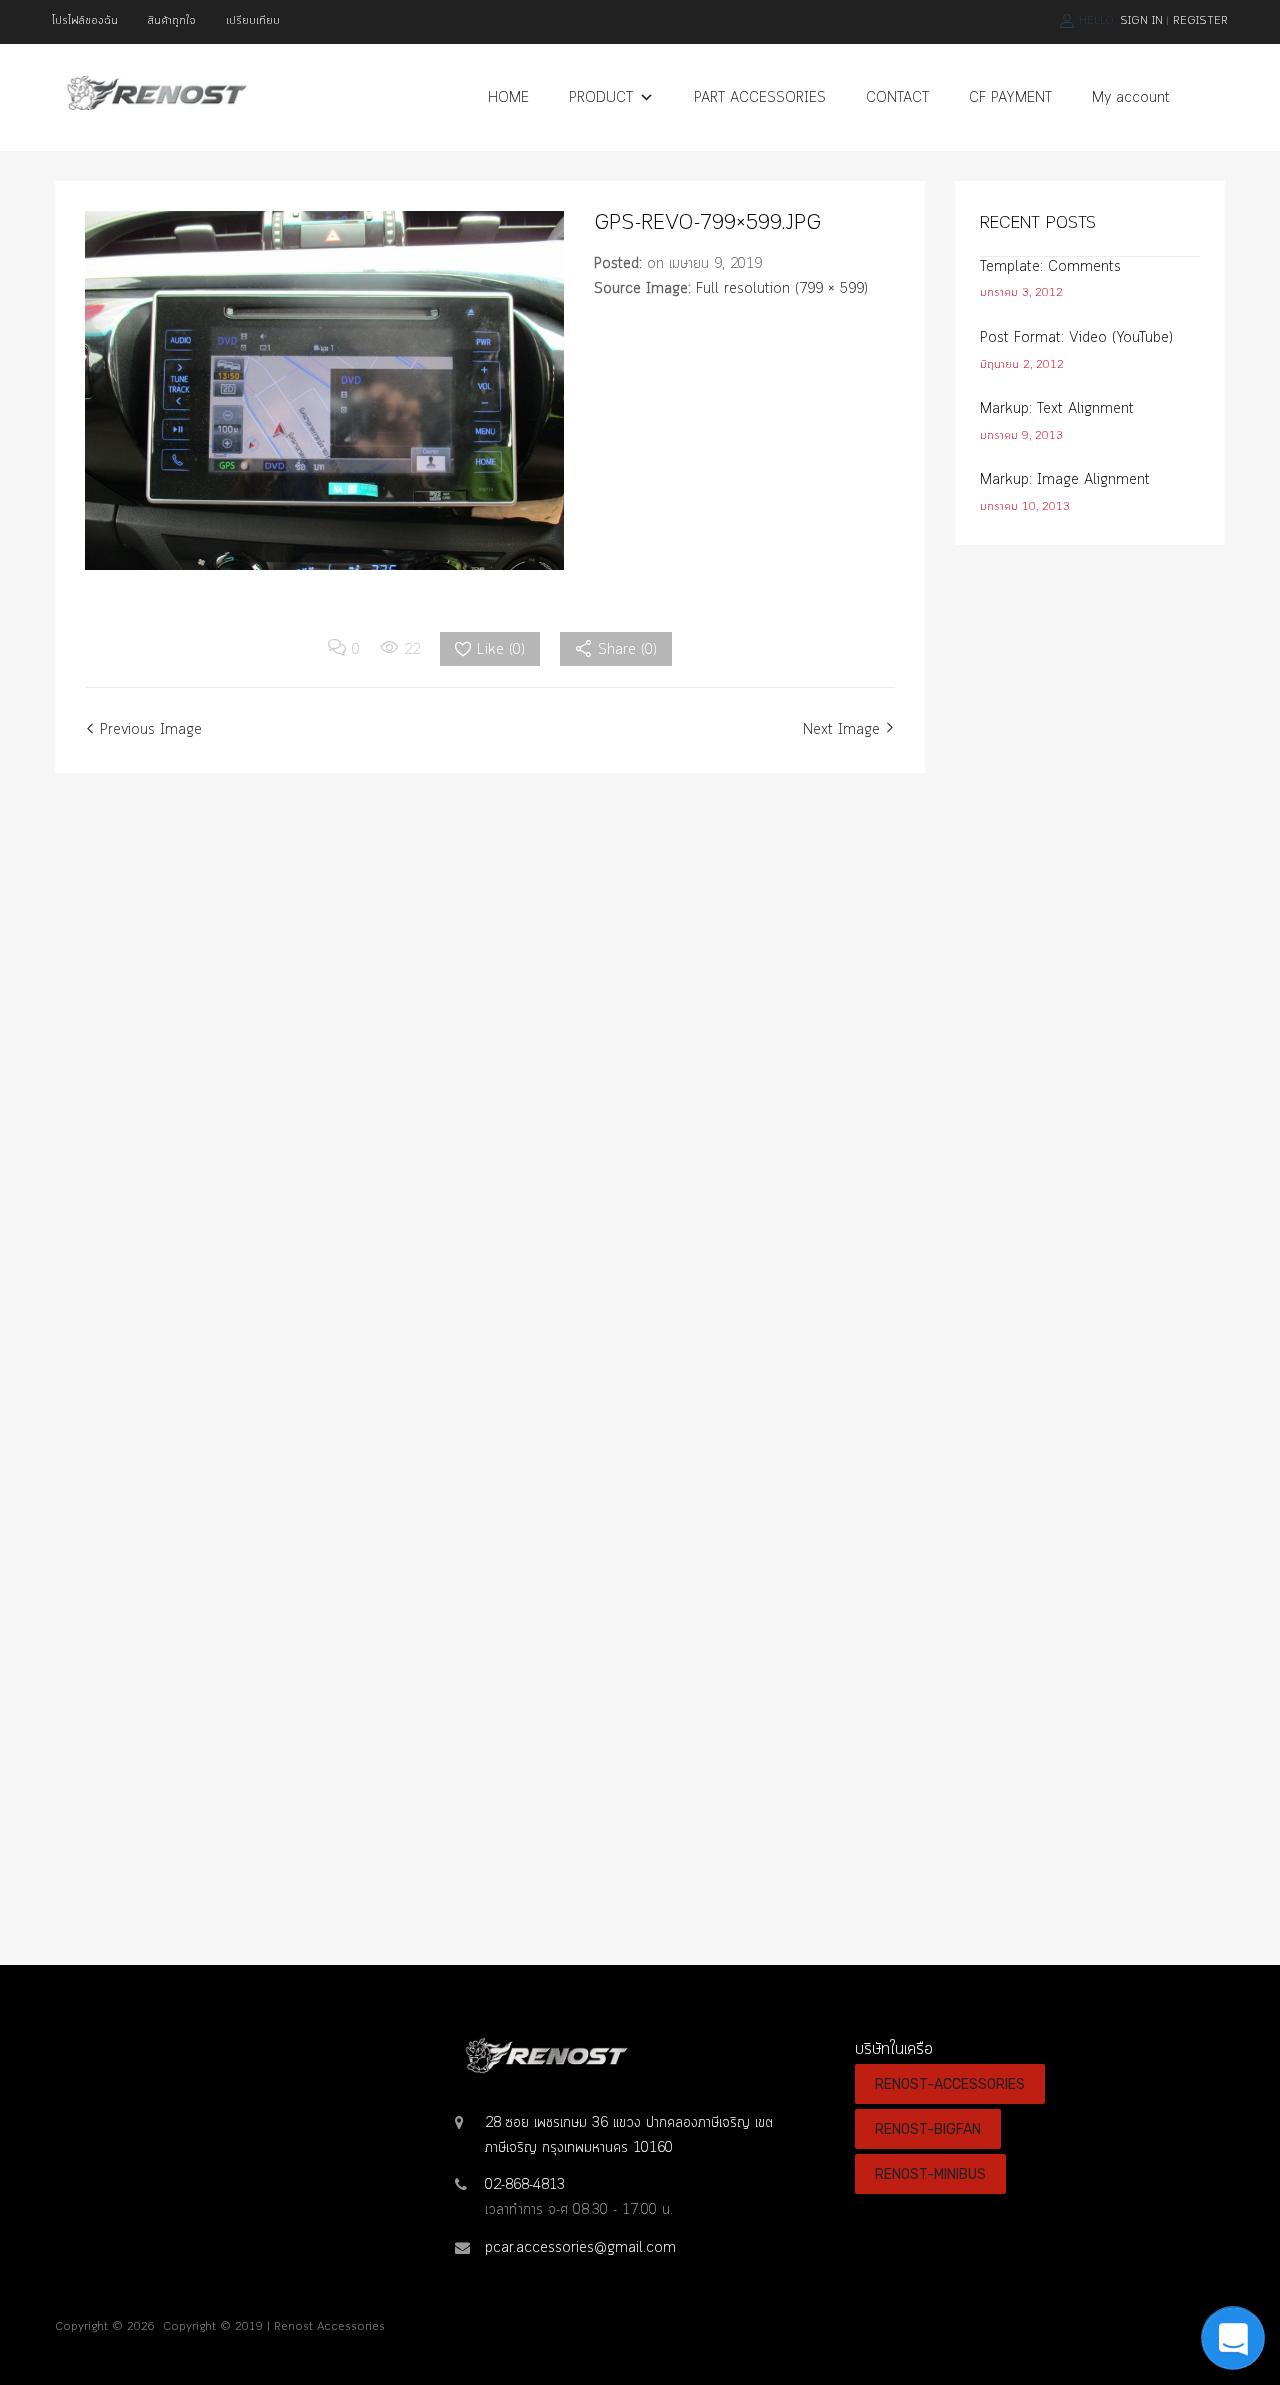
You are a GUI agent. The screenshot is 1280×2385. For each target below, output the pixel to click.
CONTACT (897, 98)
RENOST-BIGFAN (928, 2129)
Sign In (1141, 21)
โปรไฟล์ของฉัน (85, 21)
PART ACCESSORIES (760, 98)
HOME (508, 98)
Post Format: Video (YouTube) (1076, 338)
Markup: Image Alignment (1065, 480)
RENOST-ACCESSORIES (950, 2084)
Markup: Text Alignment (1057, 409)
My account (1131, 98)
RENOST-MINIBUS (930, 2174)
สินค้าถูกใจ (172, 21)
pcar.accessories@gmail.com (580, 2248)
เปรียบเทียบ (253, 21)
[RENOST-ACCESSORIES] (155, 106)
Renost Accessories (329, 2327)
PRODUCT (601, 98)
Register (1200, 21)
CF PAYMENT (1010, 98)
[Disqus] (490, 1083)
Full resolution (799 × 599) (782, 289)
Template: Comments (1050, 267)
